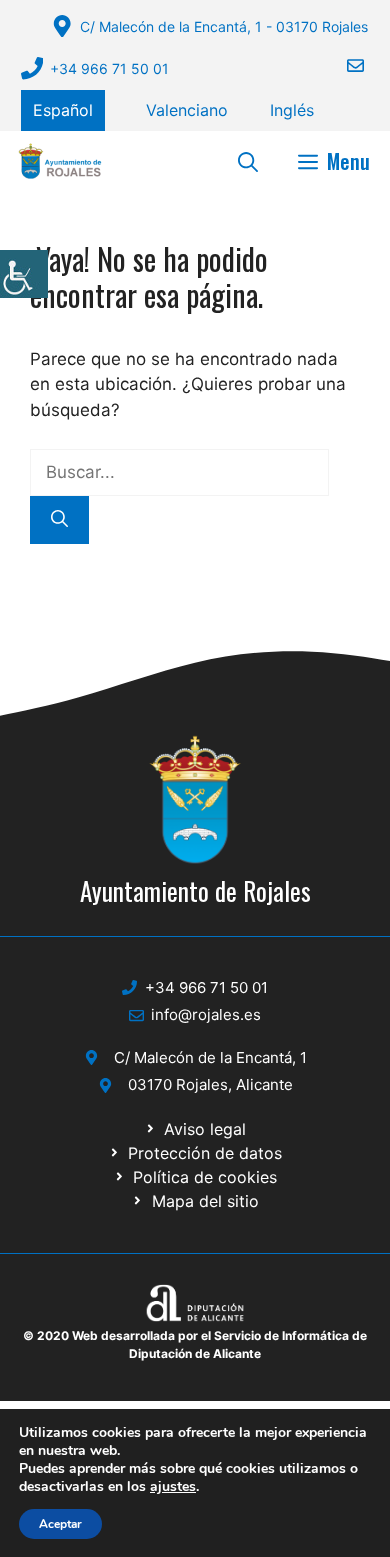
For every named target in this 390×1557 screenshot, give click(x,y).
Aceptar (60, 1524)
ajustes (173, 1487)
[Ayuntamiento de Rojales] (60, 161)
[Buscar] (59, 520)
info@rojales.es (206, 1014)
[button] (248, 161)
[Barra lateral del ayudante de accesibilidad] (24, 274)
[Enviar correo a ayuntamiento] (343, 65)
